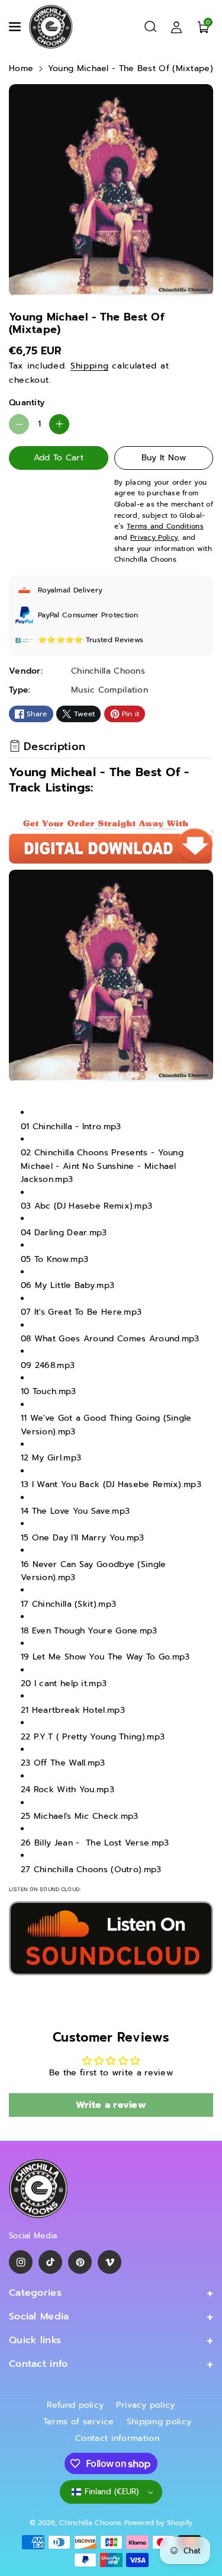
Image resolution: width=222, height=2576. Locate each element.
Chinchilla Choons (90, 2523)
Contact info (38, 2364)
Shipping (90, 366)
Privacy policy (145, 2405)
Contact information (117, 2438)
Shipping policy (159, 2422)
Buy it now (164, 458)
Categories (35, 2293)
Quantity (27, 403)
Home (21, 68)
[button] (16, 27)
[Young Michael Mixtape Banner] (111, 1938)
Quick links (35, 2340)
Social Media (39, 2317)
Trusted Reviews (115, 640)
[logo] (38, 2189)
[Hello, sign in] (176, 27)
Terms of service (79, 2422)
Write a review (111, 2105)
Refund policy (75, 2405)
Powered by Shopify (158, 2523)
